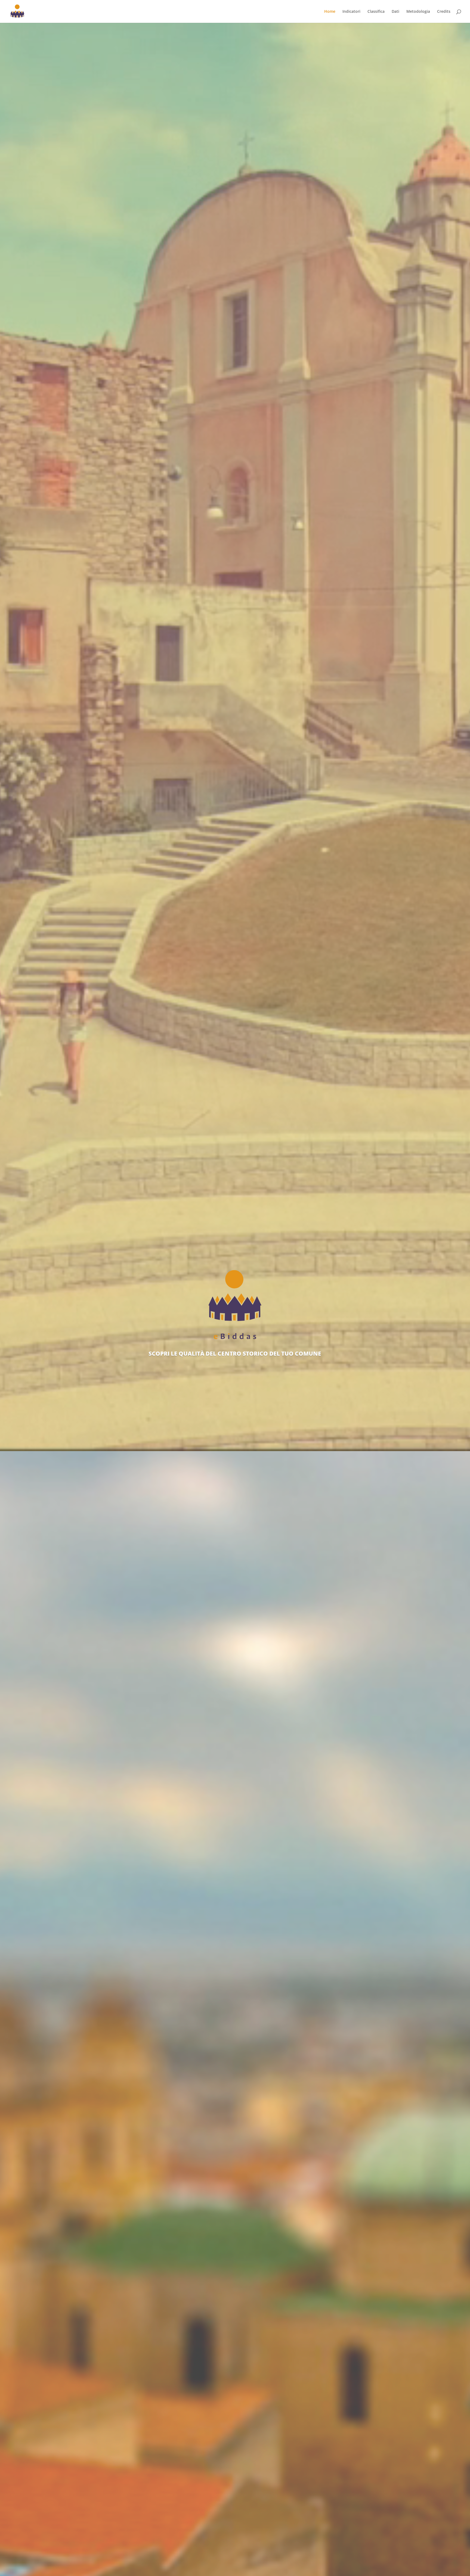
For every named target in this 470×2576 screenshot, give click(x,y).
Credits (444, 12)
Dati (395, 12)
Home (330, 12)
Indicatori (351, 12)
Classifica (376, 12)
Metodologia (418, 12)
